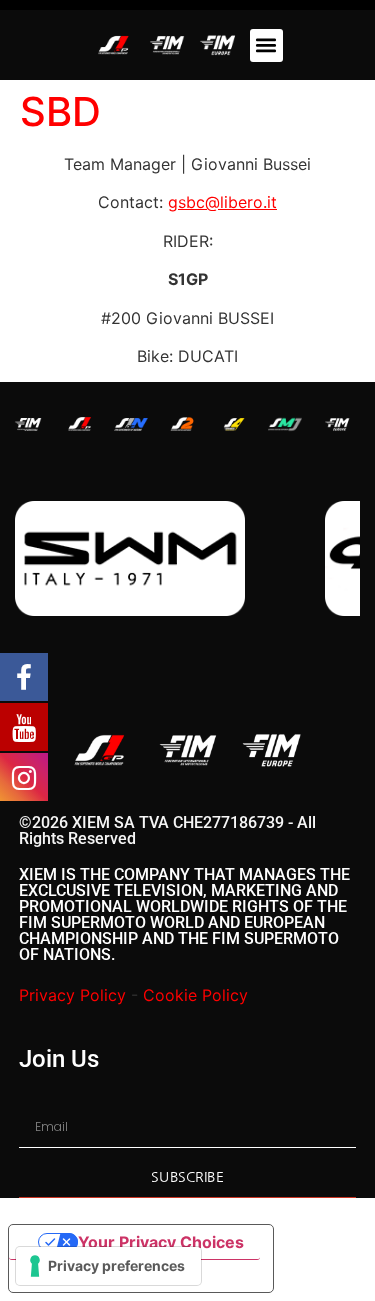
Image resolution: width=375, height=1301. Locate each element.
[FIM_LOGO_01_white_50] (28, 424)
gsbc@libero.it (222, 202)
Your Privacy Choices (161, 1242)
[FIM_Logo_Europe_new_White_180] (337, 424)
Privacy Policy (72, 995)
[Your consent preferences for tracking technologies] (108, 1266)
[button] (266, 45)
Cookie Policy (195, 995)
